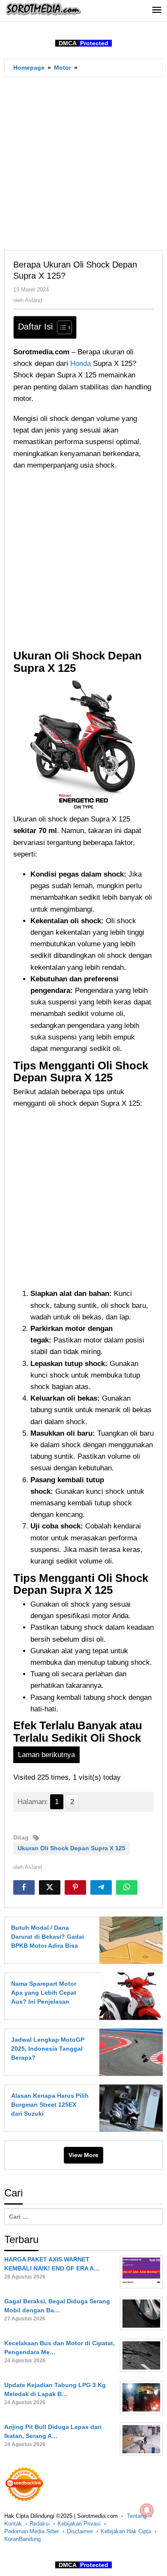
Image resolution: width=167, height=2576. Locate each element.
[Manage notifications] (147, 2510)
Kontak (13, 2524)
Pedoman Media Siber (32, 2531)
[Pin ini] (75, 1887)
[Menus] (157, 10)
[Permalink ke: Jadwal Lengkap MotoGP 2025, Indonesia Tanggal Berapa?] (129, 2052)
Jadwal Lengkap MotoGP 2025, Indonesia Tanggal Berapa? (48, 2049)
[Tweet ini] (50, 1887)
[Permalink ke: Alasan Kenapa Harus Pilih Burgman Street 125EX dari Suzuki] (129, 2108)
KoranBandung (22, 2539)
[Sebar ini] (24, 1887)
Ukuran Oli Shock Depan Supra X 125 (72, 1848)
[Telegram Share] (101, 1887)
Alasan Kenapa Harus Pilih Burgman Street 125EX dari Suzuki (50, 2105)
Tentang (137, 2516)
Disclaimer (80, 2531)
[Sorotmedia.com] (43, 9)
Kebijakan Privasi (79, 2524)
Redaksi (40, 2524)
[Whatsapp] (127, 1887)
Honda (82, 364)
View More (83, 2155)
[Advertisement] (83, 163)
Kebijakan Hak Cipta (126, 2531)
